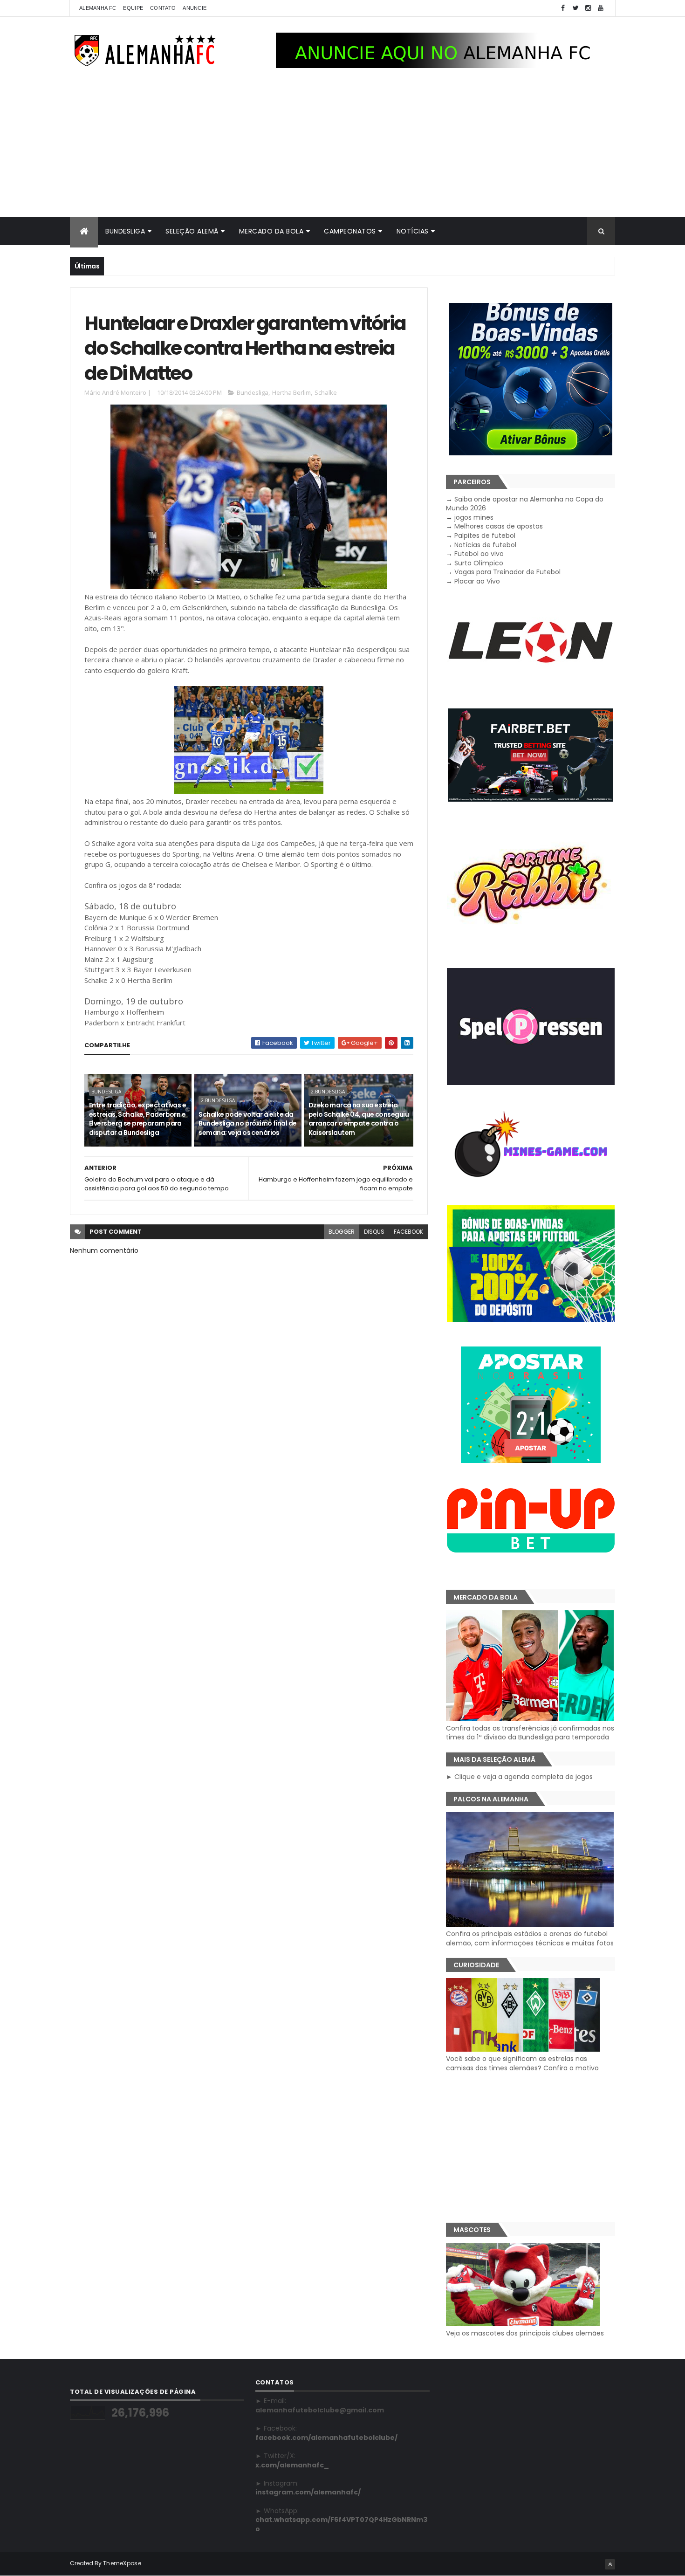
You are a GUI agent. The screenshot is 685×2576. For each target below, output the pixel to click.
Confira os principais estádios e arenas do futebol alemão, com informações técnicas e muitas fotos (530, 1938)
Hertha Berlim (291, 392)
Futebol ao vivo (479, 554)
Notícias (413, 231)
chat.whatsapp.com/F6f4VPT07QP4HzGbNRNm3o (341, 2524)
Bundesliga (125, 231)
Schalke (326, 392)
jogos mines (474, 517)
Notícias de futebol (485, 545)
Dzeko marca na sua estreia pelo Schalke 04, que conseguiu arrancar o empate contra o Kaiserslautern (359, 1119)
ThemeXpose (122, 2563)
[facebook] (563, 8)
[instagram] (588, 8)
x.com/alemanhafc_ (292, 2465)
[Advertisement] (342, 147)
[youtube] (601, 8)
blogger (342, 1232)
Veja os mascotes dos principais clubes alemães (525, 2333)
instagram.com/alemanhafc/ (308, 2492)
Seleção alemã (192, 231)
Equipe (133, 8)
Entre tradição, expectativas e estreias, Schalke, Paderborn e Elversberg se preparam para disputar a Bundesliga (137, 1119)
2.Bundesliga (218, 1100)
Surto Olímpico (479, 563)
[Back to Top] (610, 2564)
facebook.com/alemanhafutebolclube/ (326, 2438)
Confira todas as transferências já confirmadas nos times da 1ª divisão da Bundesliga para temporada (530, 1733)
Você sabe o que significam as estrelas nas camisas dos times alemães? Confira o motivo (522, 2063)
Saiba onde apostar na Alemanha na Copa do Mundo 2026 (525, 504)
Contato (163, 8)
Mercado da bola (271, 231)
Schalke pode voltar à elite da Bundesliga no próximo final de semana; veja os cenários (247, 1123)
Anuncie (195, 8)
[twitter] (575, 8)
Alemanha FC (98, 8)
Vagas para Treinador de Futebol (507, 572)
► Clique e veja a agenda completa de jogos (519, 1777)
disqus (374, 1232)
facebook (408, 1232)
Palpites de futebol (485, 536)
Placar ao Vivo (477, 581)
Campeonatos (350, 231)
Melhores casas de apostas (499, 526)
